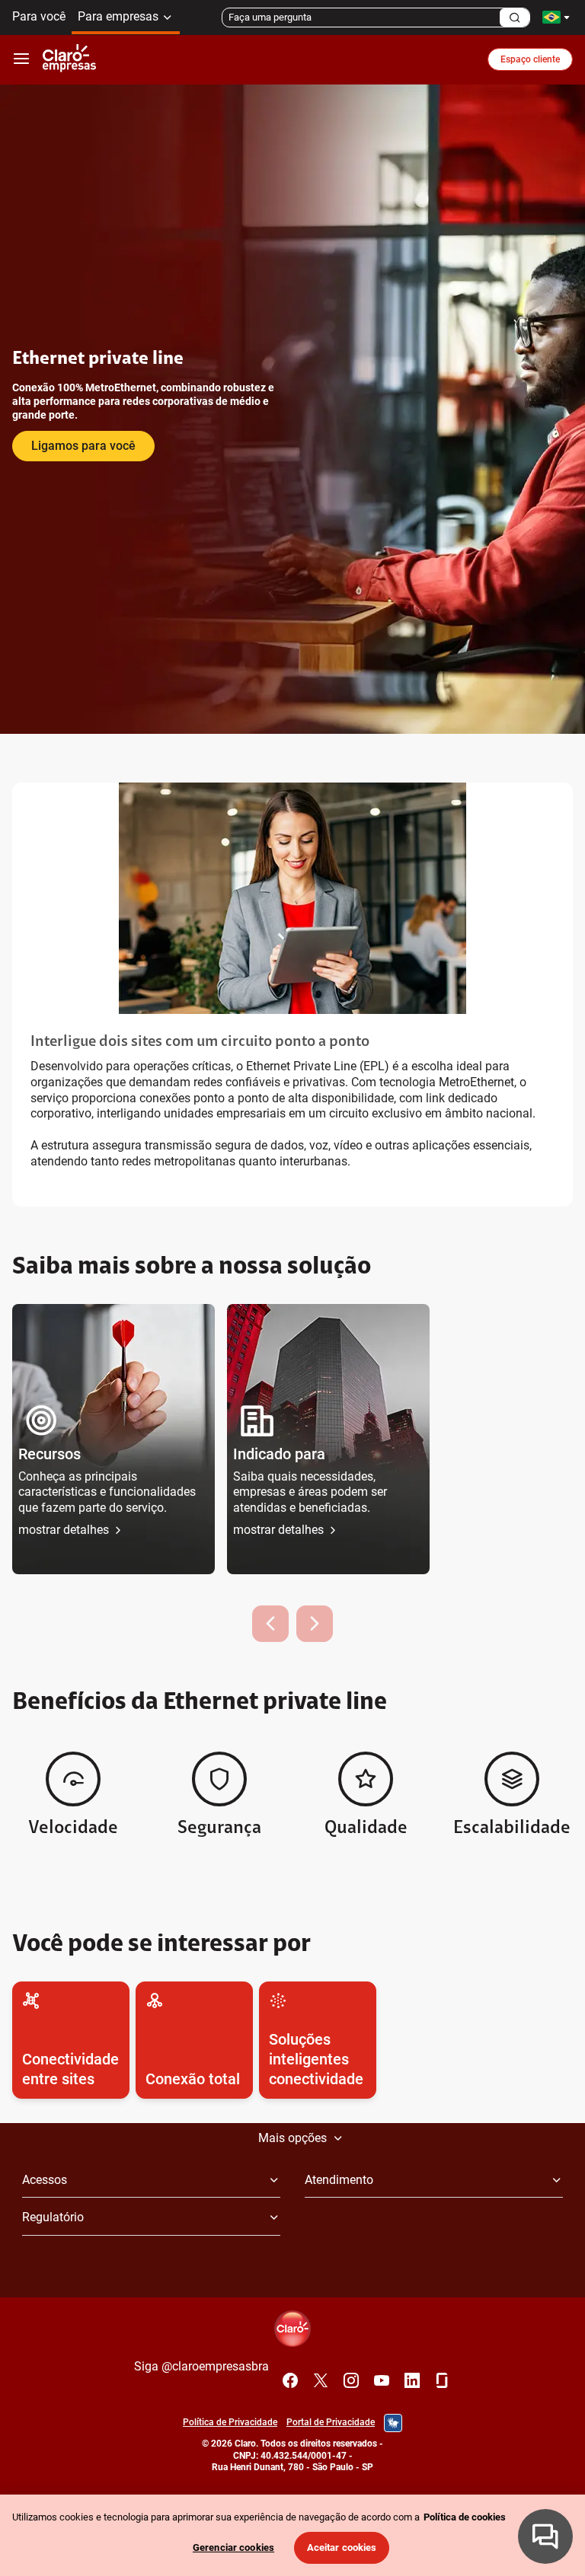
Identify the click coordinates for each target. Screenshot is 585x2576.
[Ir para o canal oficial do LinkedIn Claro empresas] (412, 2380)
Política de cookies (465, 2517)
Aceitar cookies (342, 2547)
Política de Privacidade (230, 2422)
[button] (113, 1439)
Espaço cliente (530, 59)
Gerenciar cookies (233, 2547)
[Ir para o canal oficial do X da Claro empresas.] (321, 2380)
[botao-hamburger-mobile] (21, 59)
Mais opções (292, 2138)
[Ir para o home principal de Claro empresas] (69, 59)
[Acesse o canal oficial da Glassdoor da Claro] (443, 2380)
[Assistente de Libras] (393, 2423)
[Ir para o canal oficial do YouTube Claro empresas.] (382, 2380)
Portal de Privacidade (331, 2422)
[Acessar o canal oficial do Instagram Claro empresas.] (351, 2380)
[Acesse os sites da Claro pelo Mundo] (556, 17)
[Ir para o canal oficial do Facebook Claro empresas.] (290, 2380)
